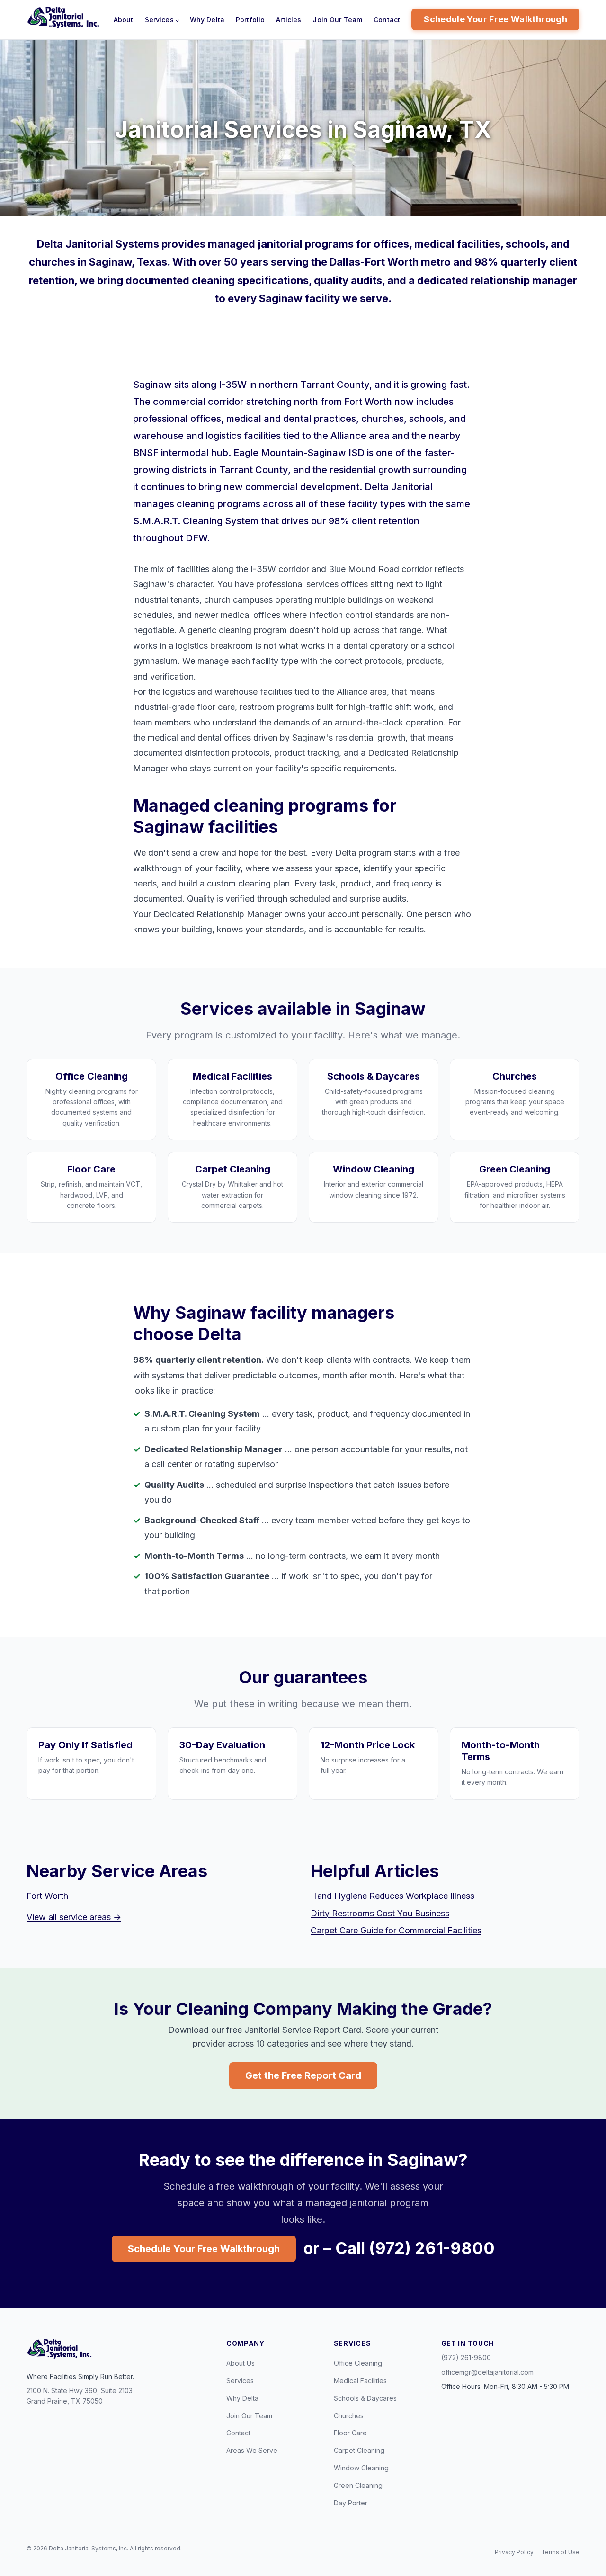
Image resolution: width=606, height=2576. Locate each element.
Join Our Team (337, 20)
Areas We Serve (252, 2450)
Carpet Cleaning (359, 2450)
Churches (349, 2416)
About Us (241, 2363)
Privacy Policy (514, 2552)
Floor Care (350, 2433)
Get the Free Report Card (303, 2075)
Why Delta (207, 20)
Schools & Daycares (365, 2398)
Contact (387, 20)
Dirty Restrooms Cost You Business (380, 1913)
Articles (289, 20)
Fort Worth (47, 1896)
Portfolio (250, 20)
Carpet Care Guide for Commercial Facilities (396, 1930)
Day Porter (351, 2503)
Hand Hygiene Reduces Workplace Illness (392, 1896)
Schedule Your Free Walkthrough (495, 19)
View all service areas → (74, 1917)
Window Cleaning (361, 2468)
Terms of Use (560, 2552)
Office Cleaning (358, 2363)
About (124, 20)
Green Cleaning (358, 2485)
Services (159, 20)
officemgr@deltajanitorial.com (487, 2372)
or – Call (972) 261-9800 (399, 2248)
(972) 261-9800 (466, 2357)
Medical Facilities (360, 2381)
